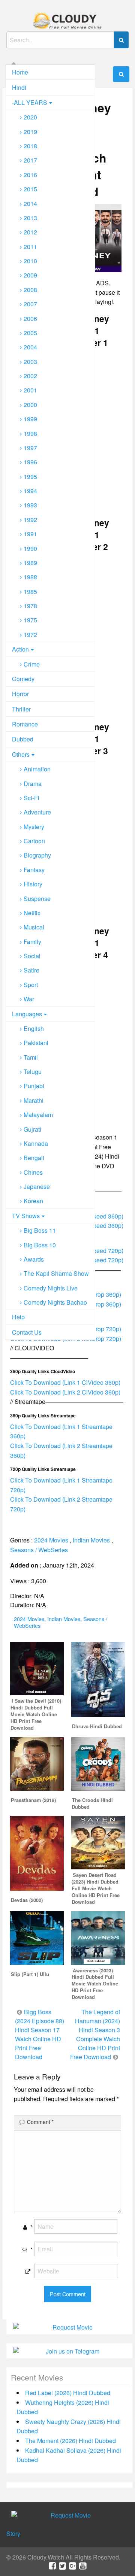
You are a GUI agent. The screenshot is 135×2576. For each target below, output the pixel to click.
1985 (30, 591)
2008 (30, 290)
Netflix (32, 913)
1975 (30, 620)
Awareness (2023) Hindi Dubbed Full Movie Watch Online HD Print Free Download (95, 1984)
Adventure (37, 812)
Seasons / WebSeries (39, 1550)
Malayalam (38, 1115)
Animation (37, 769)
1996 (30, 462)
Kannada (36, 1143)
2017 (30, 160)
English (34, 1028)
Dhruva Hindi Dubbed (97, 1726)
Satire (31, 970)
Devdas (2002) (27, 1900)
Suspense (37, 899)
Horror (20, 694)
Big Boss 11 (40, 1230)
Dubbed (23, 739)
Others (21, 754)
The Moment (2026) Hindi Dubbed (70, 2441)
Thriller (21, 709)
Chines (33, 1172)
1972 (30, 635)
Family (32, 942)
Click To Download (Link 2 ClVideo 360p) (65, 1392)
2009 (30, 275)
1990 (30, 548)
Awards (34, 1259)
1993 (30, 505)
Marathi (34, 1100)
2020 (30, 117)
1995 (30, 477)
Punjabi (34, 1086)
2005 (30, 333)
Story (13, 2533)
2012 (30, 232)
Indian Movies (91, 1540)
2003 (30, 362)
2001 (30, 390)
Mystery (34, 827)
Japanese (37, 1187)
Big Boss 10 (40, 1245)
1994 (30, 491)
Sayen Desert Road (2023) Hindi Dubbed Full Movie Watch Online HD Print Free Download (96, 1888)
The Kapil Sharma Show (56, 1273)
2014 (30, 204)
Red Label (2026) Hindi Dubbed (68, 2393)
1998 (30, 433)
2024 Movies (51, 1540)
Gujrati (32, 1129)
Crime (32, 664)
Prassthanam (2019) (33, 1800)
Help (18, 1317)
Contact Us (27, 1332)
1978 (30, 606)
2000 (30, 405)
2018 (30, 146)
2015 (30, 189)
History (33, 884)
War (29, 999)
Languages (27, 1014)
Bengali (34, 1158)
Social (32, 956)
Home (20, 72)
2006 (30, 318)
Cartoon (34, 841)
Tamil (31, 1057)
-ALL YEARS (30, 102)
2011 (30, 247)
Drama (33, 784)
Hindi (19, 87)
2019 (30, 132)
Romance (25, 724)
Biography (37, 855)
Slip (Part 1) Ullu (30, 1974)
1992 (30, 520)
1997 (30, 448)
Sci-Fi (31, 798)
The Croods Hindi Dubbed (92, 1803)
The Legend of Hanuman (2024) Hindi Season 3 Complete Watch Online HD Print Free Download (95, 2034)
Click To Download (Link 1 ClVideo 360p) (65, 1382)
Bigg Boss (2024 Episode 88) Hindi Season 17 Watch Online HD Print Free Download (40, 2034)
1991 (30, 534)
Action (20, 649)
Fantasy (34, 870)
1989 (30, 563)
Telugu (33, 1072)
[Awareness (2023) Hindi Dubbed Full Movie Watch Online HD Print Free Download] (98, 1937)
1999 (30, 419)
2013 (30, 218)
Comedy (23, 679)
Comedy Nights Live (51, 1288)
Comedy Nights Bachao (55, 1302)
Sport (31, 985)
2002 (30, 376)
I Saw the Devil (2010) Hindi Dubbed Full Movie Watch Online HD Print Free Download (36, 1714)
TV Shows (26, 1216)
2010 (30, 261)
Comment (40, 2122)
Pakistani (36, 1043)
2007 (30, 304)
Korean (33, 1201)
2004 (30, 347)
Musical (34, 927)
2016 (30, 175)
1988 (30, 577)
